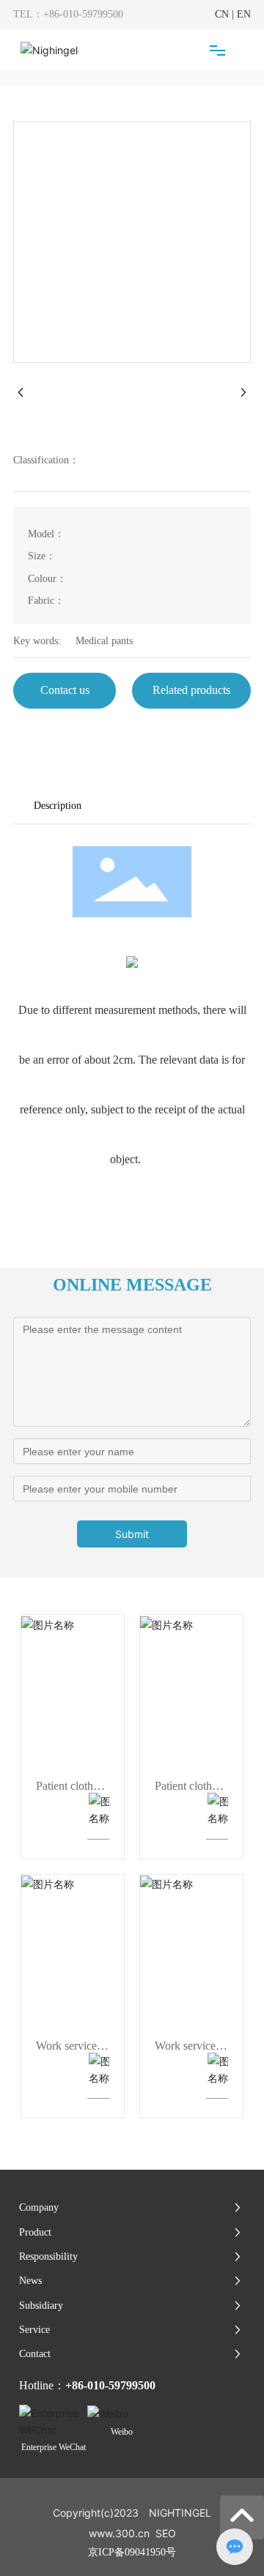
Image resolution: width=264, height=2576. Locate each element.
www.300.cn (119, 2533)
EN (244, 14)
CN (222, 14)
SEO (166, 2533)
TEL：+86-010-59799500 (68, 14)
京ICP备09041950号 (132, 2552)
